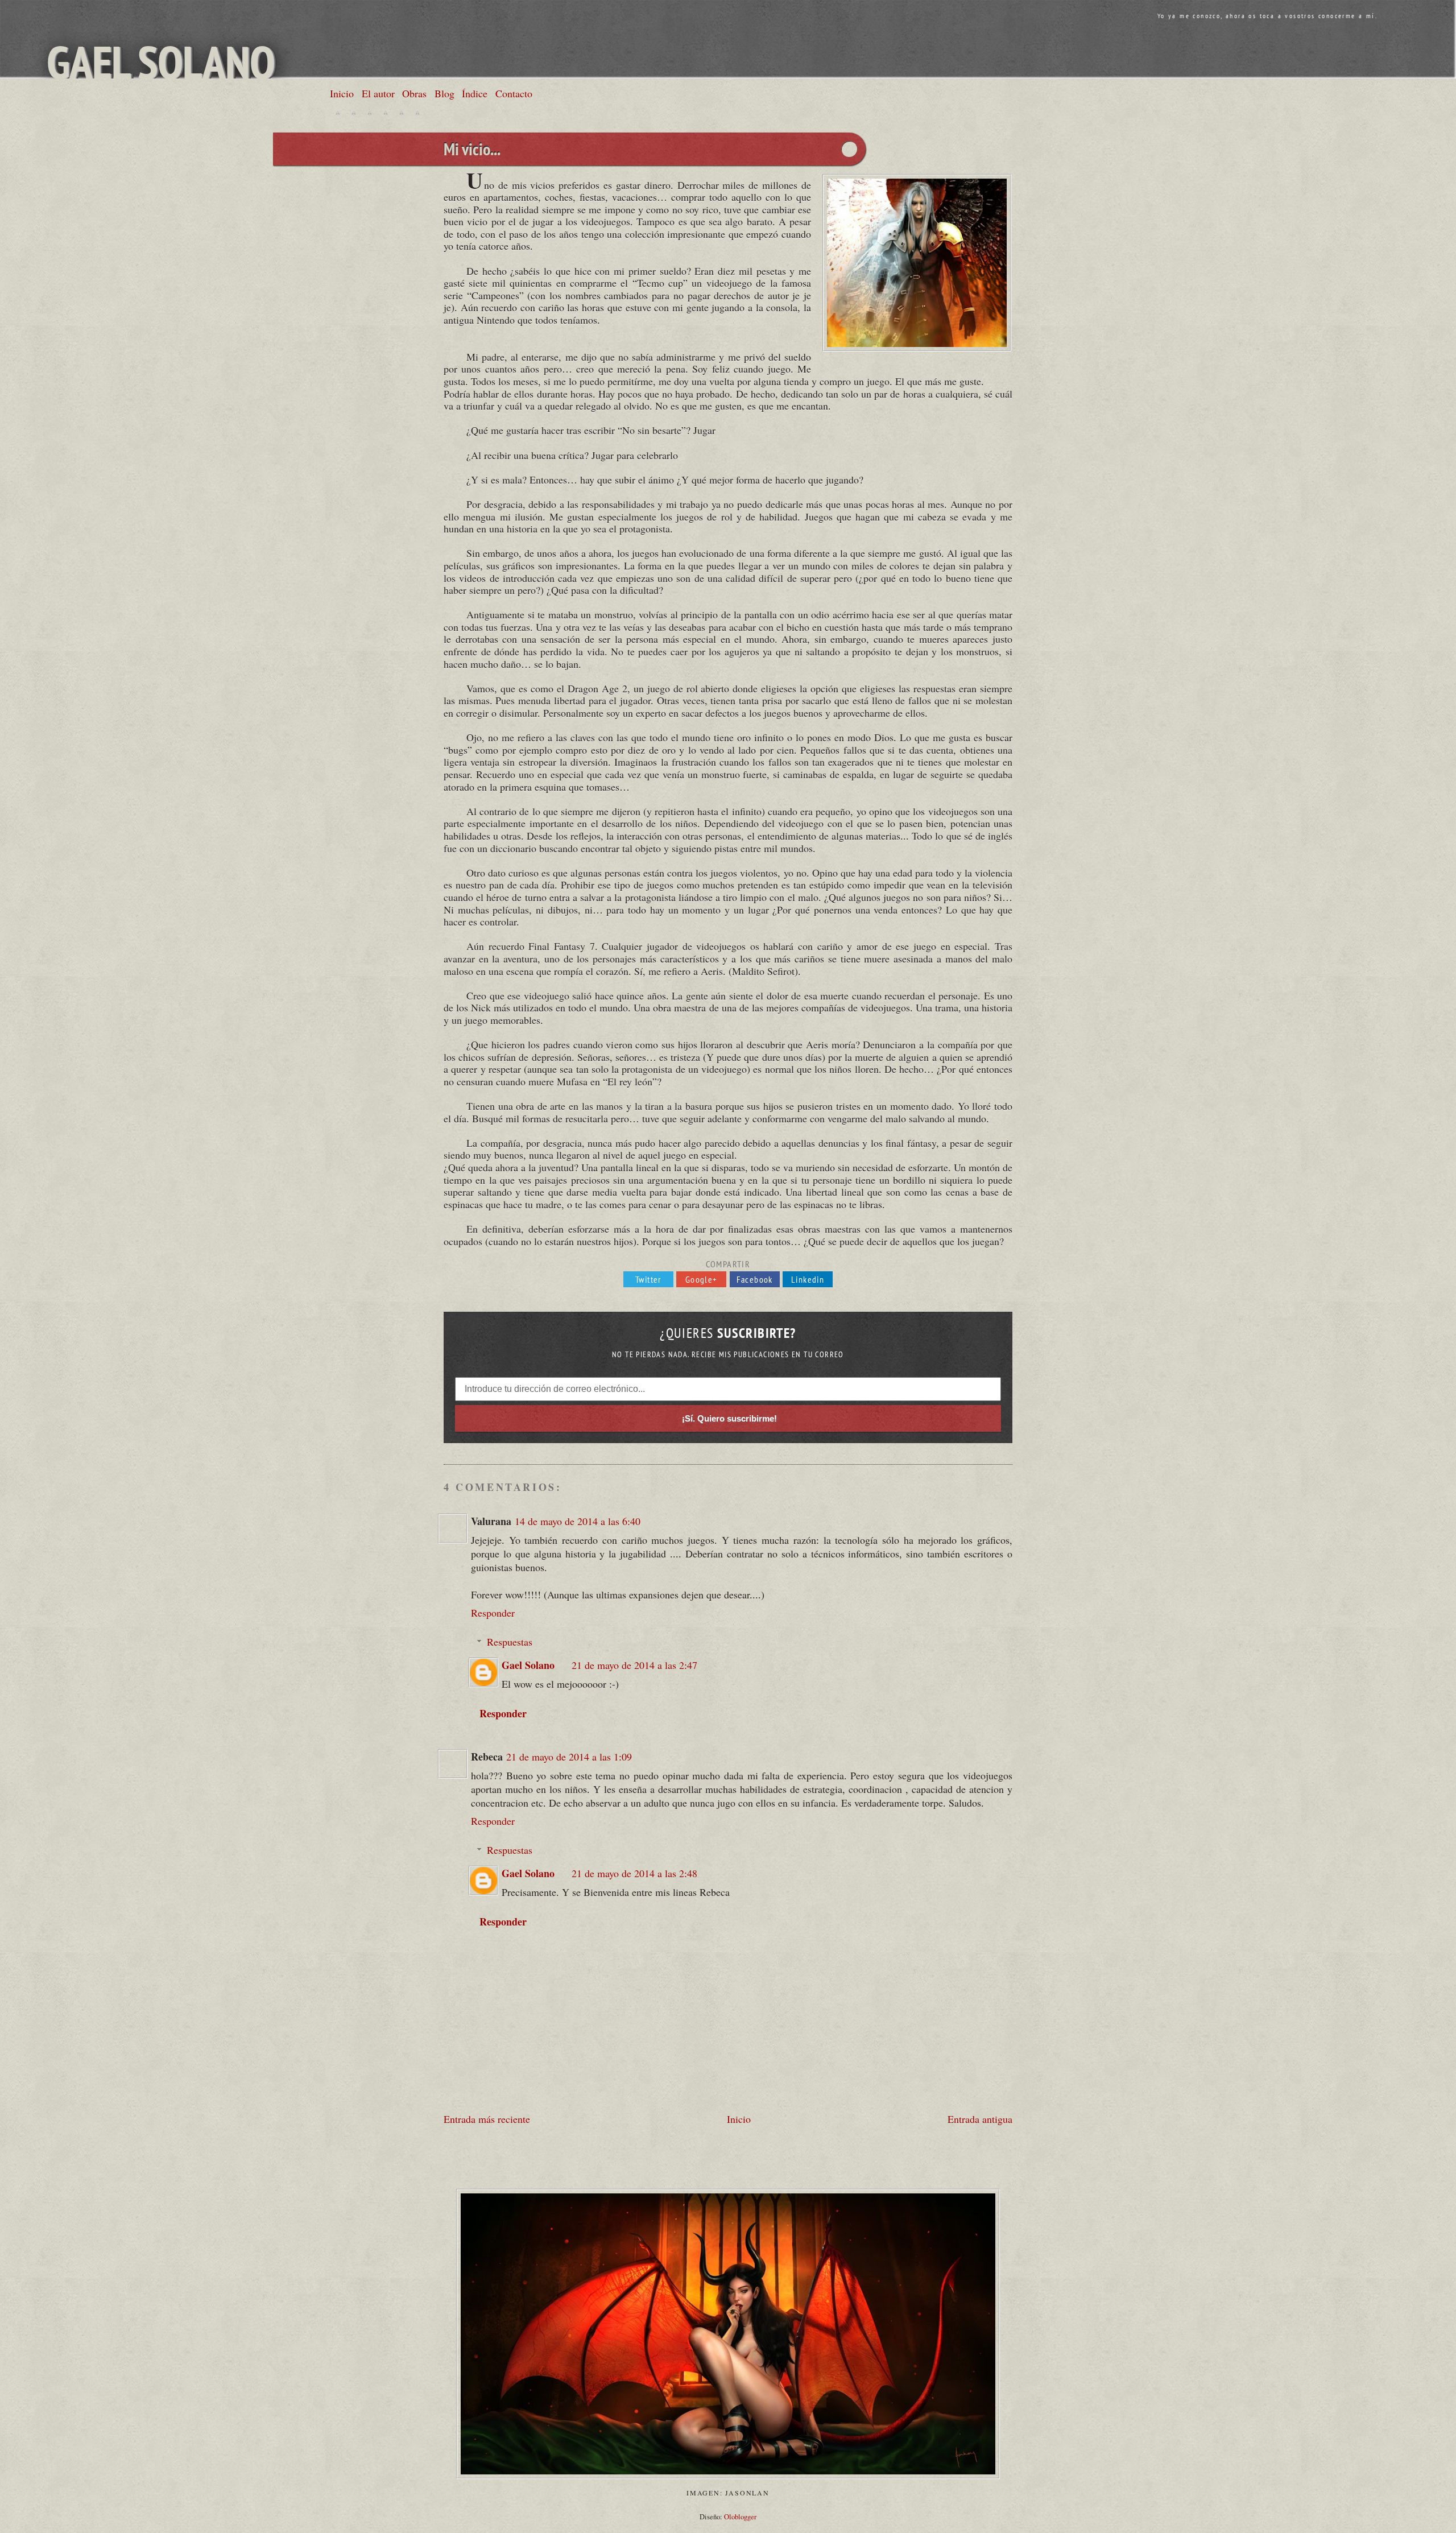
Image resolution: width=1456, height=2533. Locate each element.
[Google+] (370, 113)
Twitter (648, 1279)
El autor (378, 93)
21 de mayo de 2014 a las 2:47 (634, 1665)
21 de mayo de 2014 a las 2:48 (634, 1873)
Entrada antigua (980, 2119)
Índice (475, 93)
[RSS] (417, 113)
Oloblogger (740, 2517)
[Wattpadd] (402, 113)
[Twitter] (338, 113)
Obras (414, 93)
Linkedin (808, 1279)
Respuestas (510, 1642)
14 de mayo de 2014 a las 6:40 (578, 1521)
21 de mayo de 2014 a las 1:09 (569, 1757)
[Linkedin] (386, 113)
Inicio (342, 93)
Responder (493, 1613)
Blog (444, 93)
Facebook (755, 1279)
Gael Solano (161, 62)
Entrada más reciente (487, 2119)
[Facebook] (354, 113)
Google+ (702, 1279)
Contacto (514, 93)
